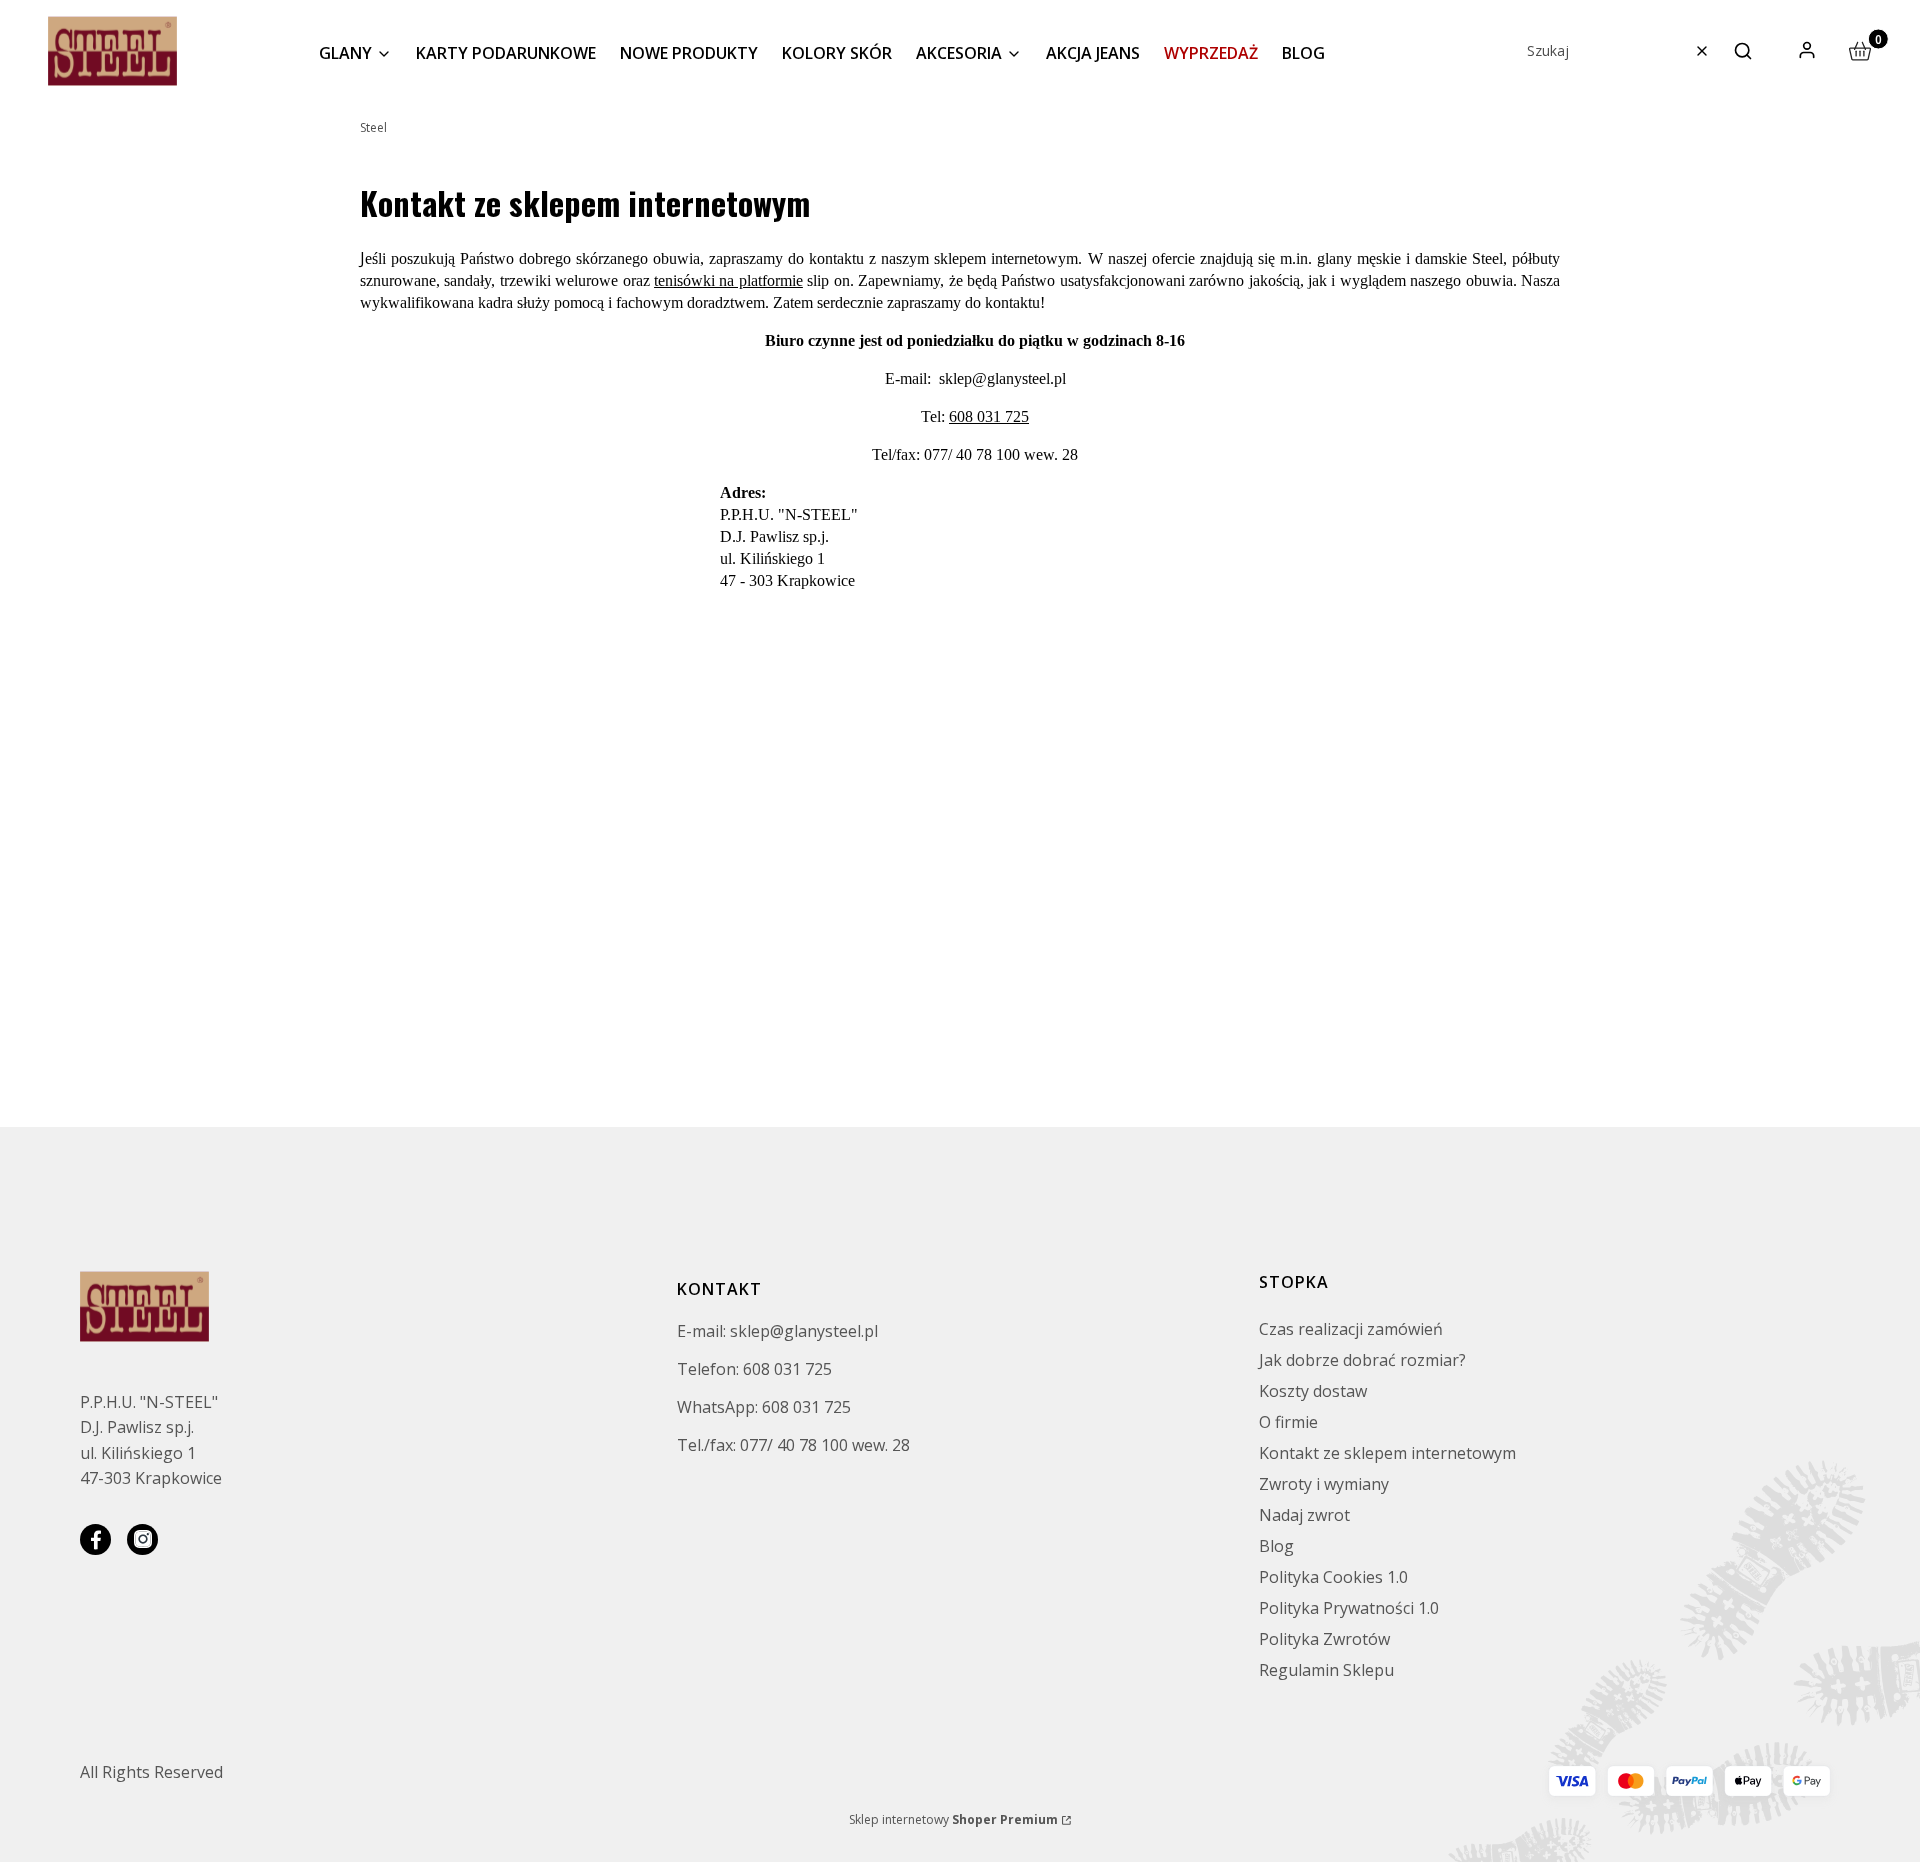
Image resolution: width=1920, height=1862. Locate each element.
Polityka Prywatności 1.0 (1349, 1608)
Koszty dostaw (1313, 1391)
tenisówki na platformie (728, 280)
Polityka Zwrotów (1324, 1639)
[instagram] (142, 1539)
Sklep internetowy (953, 1819)
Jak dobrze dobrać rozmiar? (1362, 1360)
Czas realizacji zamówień (1351, 1329)
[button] (1743, 51)
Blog (1276, 1546)
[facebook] (95, 1539)
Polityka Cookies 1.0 (1333, 1577)
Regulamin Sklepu (1326, 1670)
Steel (373, 127)
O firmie (1288, 1422)
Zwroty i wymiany (1324, 1484)
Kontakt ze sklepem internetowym (1387, 1453)
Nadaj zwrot (1304, 1515)
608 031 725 (989, 416)
